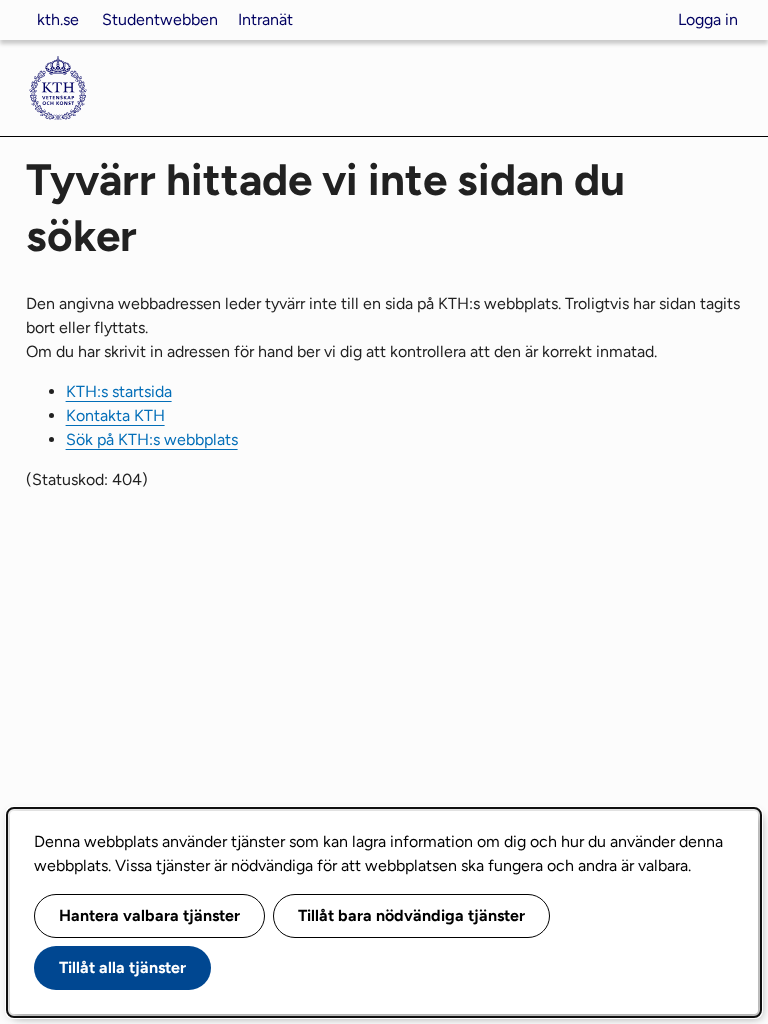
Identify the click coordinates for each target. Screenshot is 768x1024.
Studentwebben (160, 19)
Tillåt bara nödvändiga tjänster (411, 915)
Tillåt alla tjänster (122, 967)
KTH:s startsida (119, 391)
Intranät (265, 19)
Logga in (708, 19)
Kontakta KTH (115, 415)
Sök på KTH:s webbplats (152, 439)
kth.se (58, 19)
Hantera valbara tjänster (149, 915)
